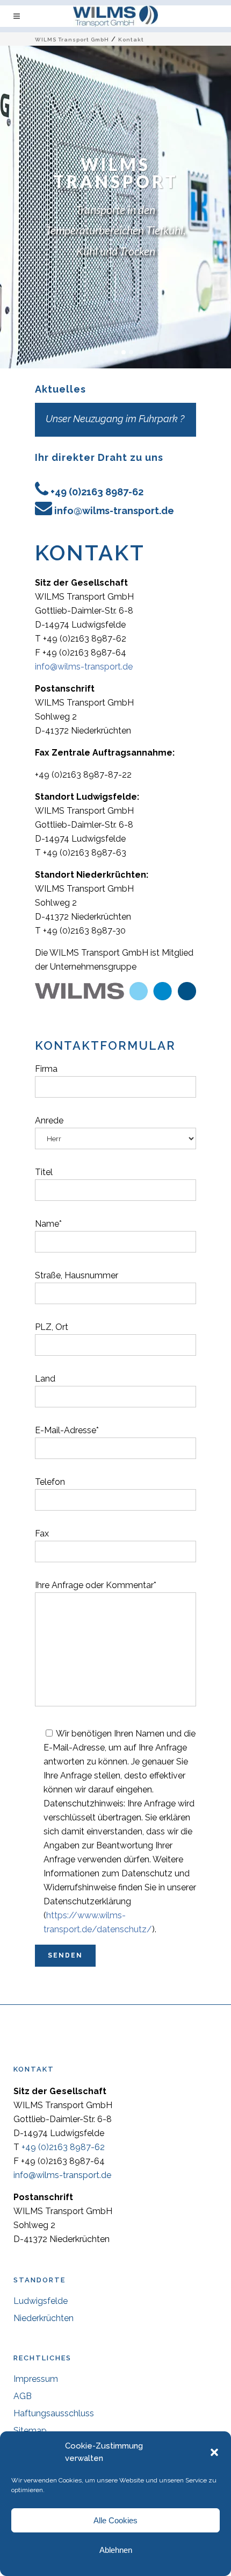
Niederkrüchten (44, 2318)
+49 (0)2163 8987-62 (97, 492)
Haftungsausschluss (54, 2413)
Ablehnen (116, 2550)
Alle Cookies (115, 2520)
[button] (214, 2452)
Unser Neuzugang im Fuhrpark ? (115, 419)
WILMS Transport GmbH (72, 40)
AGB (23, 2396)
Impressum (36, 2379)
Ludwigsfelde (41, 2301)
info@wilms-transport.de (114, 511)
